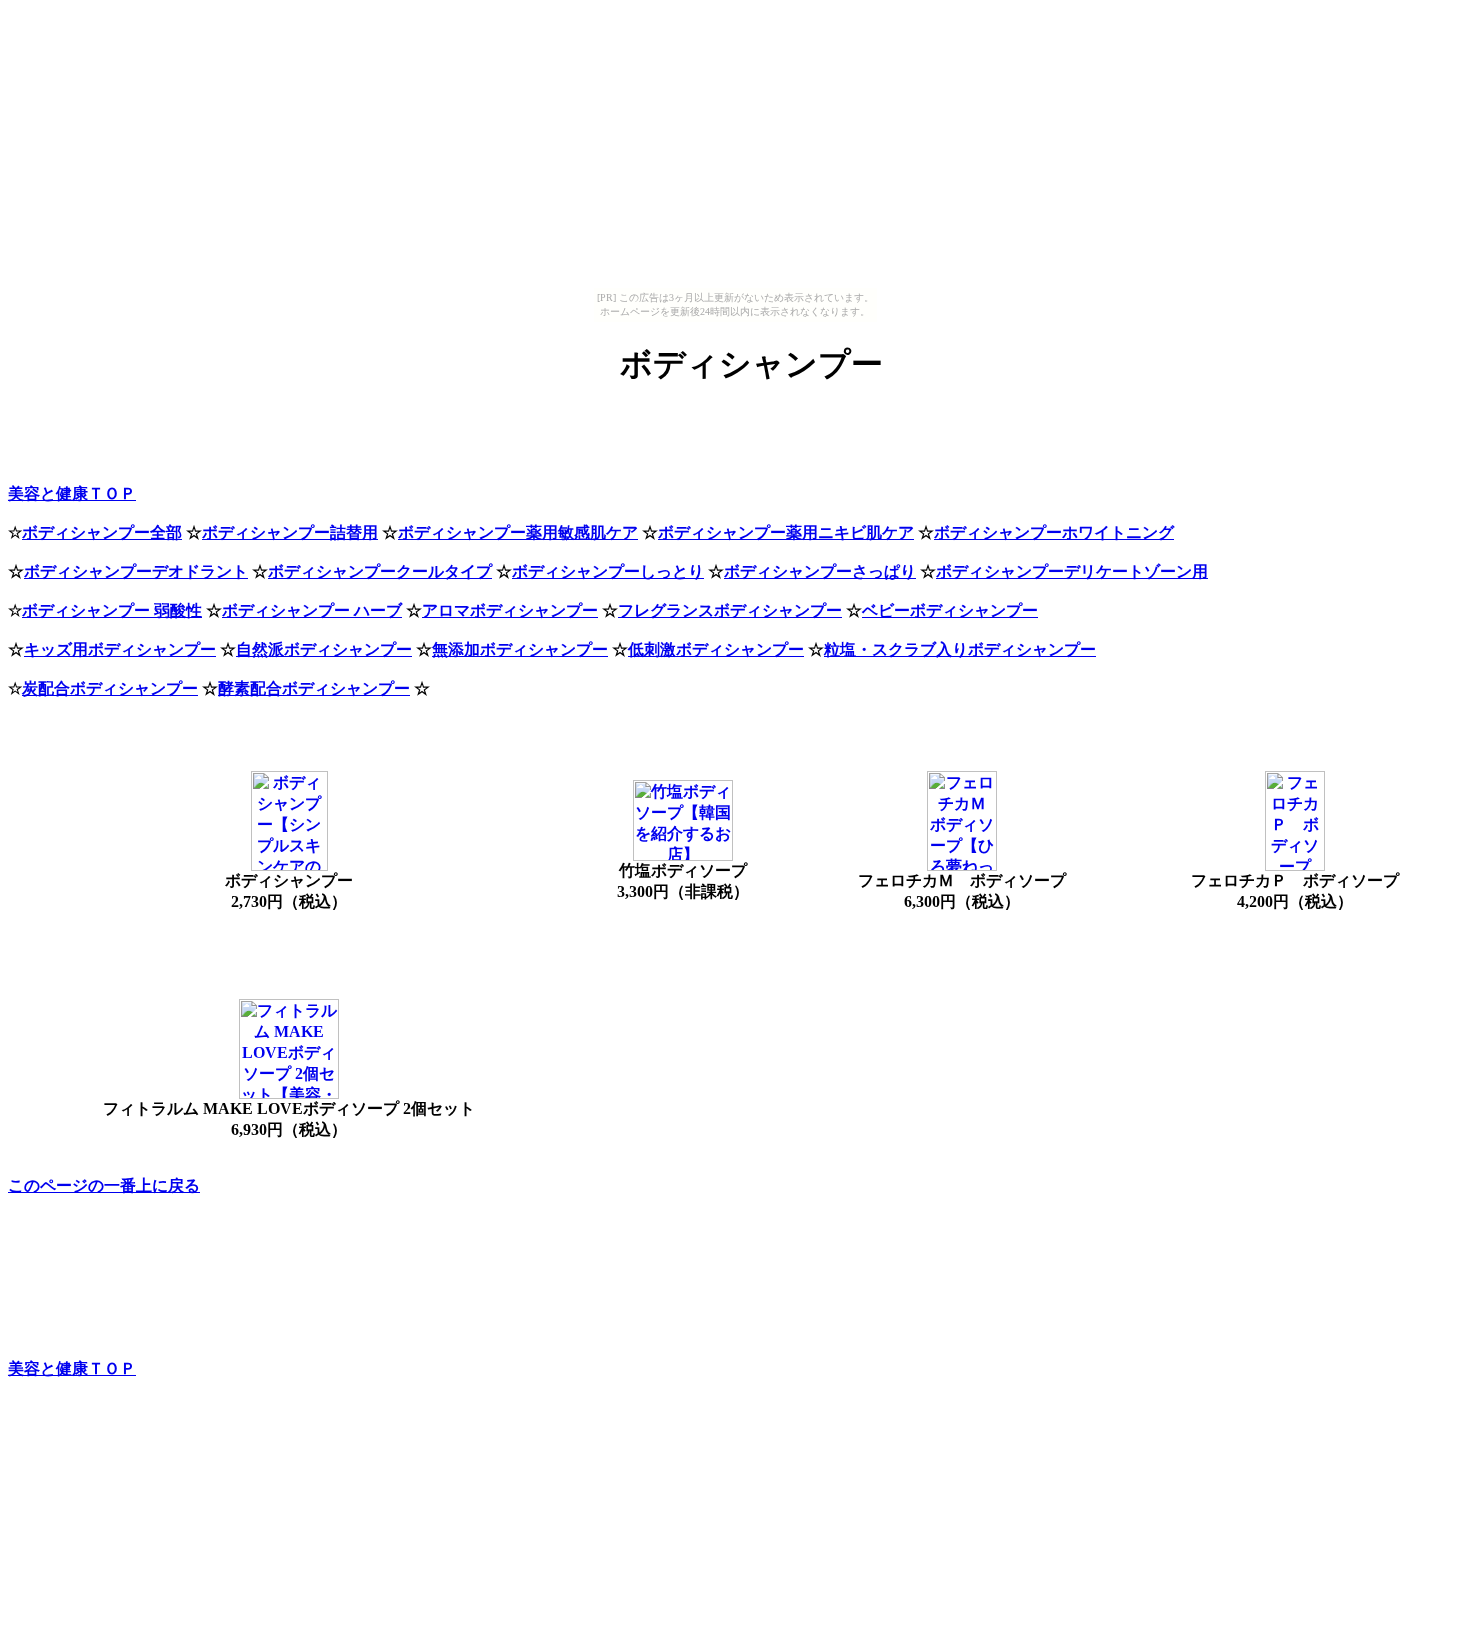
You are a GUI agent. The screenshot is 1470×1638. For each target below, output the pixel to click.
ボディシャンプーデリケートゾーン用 (1072, 571)
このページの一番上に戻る (104, 1185)
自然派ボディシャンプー (324, 649)
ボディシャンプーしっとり (608, 571)
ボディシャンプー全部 (102, 532)
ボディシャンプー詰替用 (290, 532)
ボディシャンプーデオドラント (136, 571)
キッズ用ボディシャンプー (120, 649)
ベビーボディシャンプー (950, 610)
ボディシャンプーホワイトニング (1054, 532)
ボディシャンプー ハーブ (312, 610)
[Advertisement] (284, 454)
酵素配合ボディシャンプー (314, 688)
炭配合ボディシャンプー (110, 688)
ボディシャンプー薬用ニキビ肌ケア (786, 532)
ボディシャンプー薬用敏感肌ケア (518, 532)
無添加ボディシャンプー (520, 649)
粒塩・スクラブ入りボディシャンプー (960, 649)
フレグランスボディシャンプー (730, 610)
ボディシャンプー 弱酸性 (112, 610)
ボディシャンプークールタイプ (380, 571)
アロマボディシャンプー (510, 610)
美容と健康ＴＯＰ (72, 493)
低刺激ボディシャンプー (716, 649)
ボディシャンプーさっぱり (820, 571)
